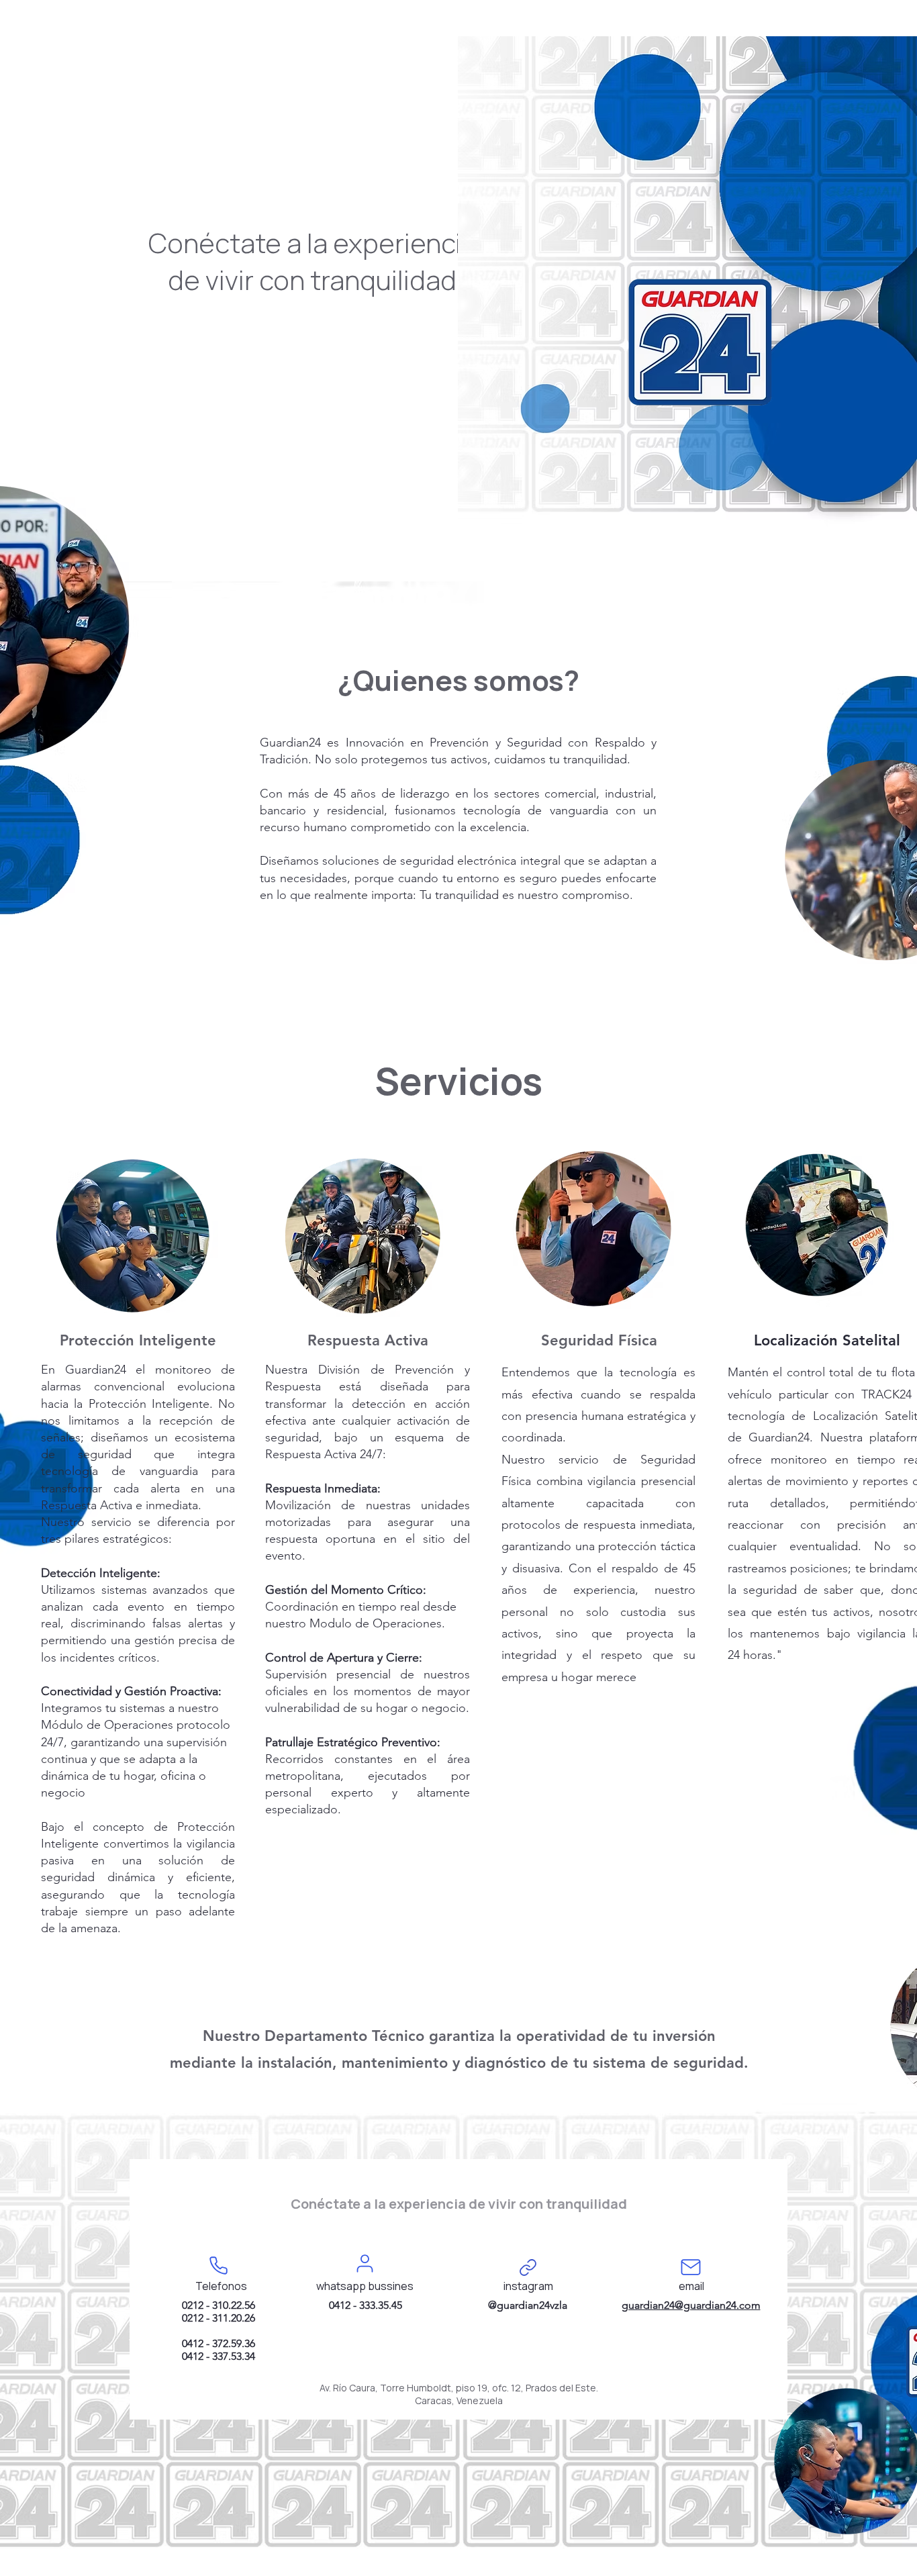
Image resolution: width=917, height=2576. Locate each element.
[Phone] (218, 2265)
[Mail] (691, 2267)
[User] (365, 2263)
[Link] (528, 2267)
